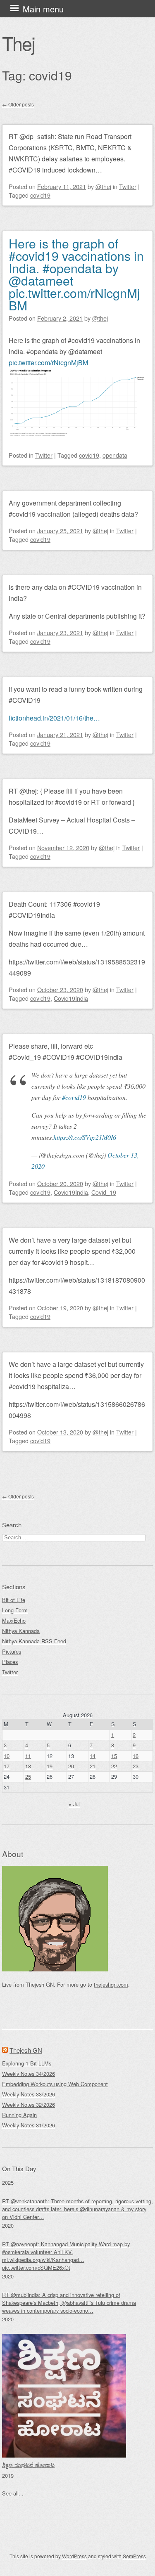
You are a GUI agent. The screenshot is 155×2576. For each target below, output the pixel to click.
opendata (115, 455)
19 (50, 1766)
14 (93, 1756)
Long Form (15, 1610)
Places (10, 1662)
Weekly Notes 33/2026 (29, 2094)
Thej (18, 43)
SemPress (134, 2556)
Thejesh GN (26, 2050)
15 (114, 1756)
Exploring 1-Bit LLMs (27, 2063)
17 (7, 1766)
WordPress (74, 2556)
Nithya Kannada (21, 1631)
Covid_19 (104, 1192)
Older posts (18, 104)
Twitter (128, 186)
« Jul (74, 1804)
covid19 (40, 195)
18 (28, 1766)
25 (28, 1776)
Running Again (19, 2115)
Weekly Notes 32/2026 (29, 2105)
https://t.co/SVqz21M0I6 (85, 1137)
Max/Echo (14, 1620)
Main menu (43, 9)
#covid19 (74, 1097)
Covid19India (71, 998)
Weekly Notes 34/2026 (29, 2074)
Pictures (12, 1651)
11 (28, 1756)
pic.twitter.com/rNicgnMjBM (48, 363)
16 (136, 1756)
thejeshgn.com (111, 1984)
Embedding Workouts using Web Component (55, 2084)
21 (93, 1766)
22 (114, 1766)
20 (71, 1766)
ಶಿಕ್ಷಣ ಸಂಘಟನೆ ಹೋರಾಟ (28, 2465)
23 (136, 1766)
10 (7, 1756)
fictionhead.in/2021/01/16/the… (54, 718)
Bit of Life (14, 1600)
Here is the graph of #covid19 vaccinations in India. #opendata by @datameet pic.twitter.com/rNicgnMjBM (76, 274)
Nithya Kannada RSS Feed (34, 1641)
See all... (13, 2493)
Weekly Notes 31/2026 (29, 2125)
